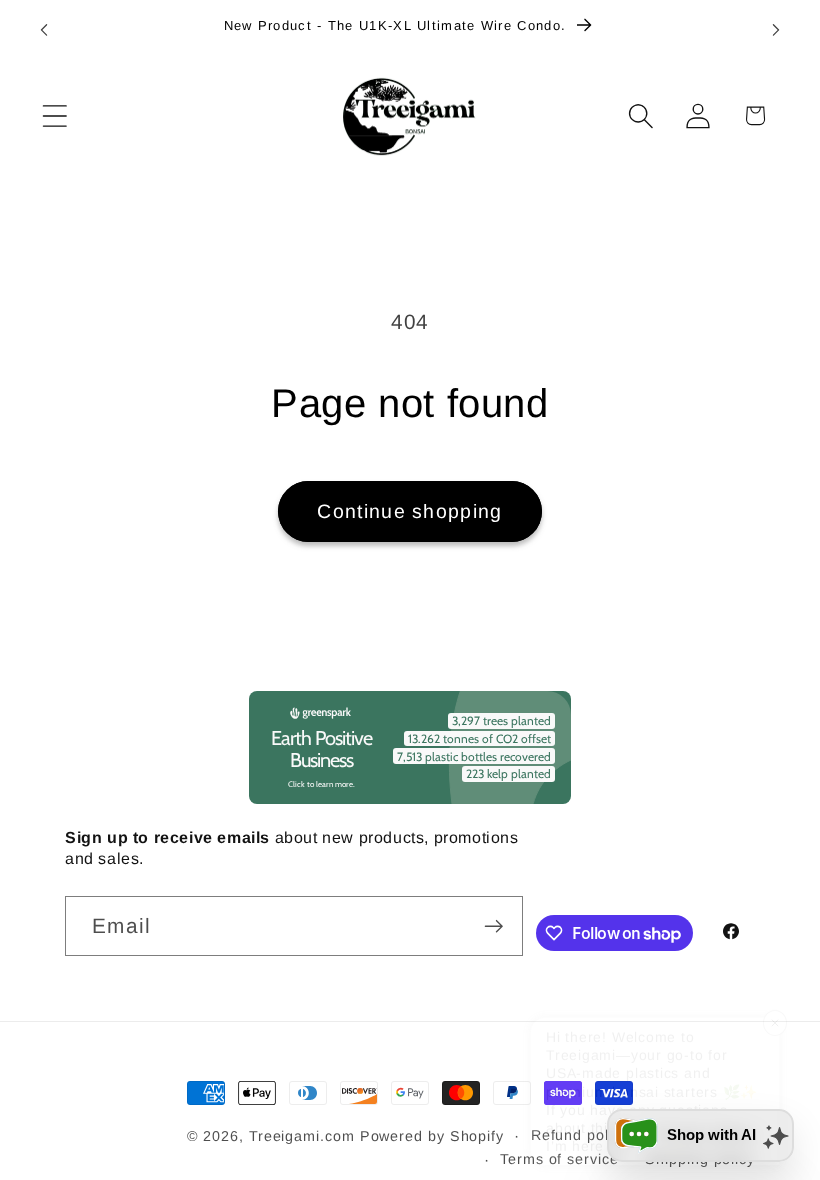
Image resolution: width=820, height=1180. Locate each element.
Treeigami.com (302, 1136)
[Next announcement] (776, 30)
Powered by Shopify (432, 1136)
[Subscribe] (493, 926)
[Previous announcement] (44, 30)
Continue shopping (409, 511)
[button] (54, 115)
